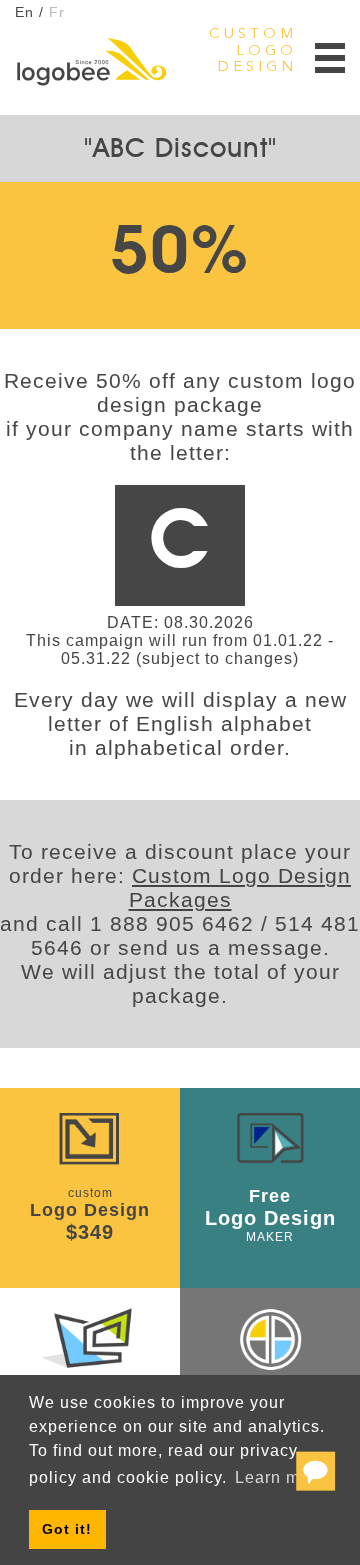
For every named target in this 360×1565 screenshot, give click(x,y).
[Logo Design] (91, 62)
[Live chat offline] (315, 1477)
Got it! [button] (67, 1529)
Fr (57, 12)
